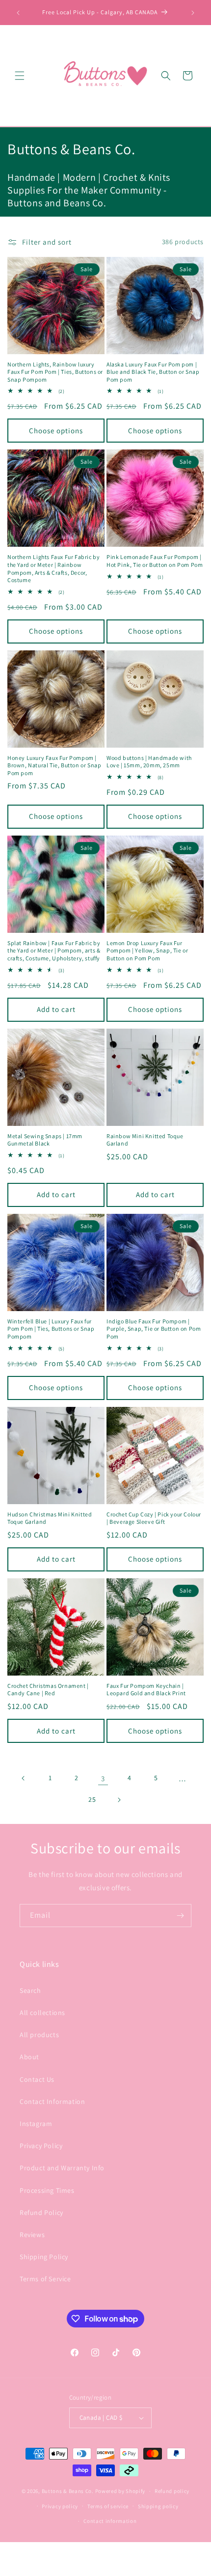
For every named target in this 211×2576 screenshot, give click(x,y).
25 (92, 1799)
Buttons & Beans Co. (68, 2491)
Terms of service (108, 2506)
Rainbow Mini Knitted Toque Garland (145, 1140)
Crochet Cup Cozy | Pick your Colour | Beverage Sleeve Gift (154, 1518)
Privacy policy (60, 2506)
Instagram (36, 2124)
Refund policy (172, 2491)
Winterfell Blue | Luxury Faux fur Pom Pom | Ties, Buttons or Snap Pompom (51, 1329)
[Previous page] (24, 1778)
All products (39, 2035)
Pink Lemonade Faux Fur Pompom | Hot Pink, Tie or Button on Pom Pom (155, 561)
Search (30, 1990)
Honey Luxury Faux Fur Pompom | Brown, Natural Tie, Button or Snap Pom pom (54, 765)
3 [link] (103, 1778)
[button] (20, 76)
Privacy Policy (41, 2146)
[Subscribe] (180, 1916)
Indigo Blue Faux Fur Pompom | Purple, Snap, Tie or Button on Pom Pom (154, 1329)
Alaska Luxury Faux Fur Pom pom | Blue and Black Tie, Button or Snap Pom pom (153, 372)
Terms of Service (45, 2279)
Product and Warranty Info (62, 2168)
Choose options (56, 431)
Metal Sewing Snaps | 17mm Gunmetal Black (45, 1140)
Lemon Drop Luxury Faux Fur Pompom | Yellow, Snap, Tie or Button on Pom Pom (147, 951)
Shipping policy (158, 2506)
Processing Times (47, 2190)
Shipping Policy (44, 2257)
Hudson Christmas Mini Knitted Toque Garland (50, 1518)
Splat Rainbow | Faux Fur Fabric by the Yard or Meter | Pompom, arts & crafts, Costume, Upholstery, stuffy (54, 951)
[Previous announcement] (18, 13)
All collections (42, 2013)
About (29, 2057)
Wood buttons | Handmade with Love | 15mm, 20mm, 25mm (149, 762)
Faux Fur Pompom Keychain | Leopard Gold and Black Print (146, 1690)
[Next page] (119, 1800)
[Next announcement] (193, 13)
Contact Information (52, 2101)
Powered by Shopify (120, 2491)
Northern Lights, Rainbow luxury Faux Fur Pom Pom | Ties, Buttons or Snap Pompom (55, 372)
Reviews (32, 2235)
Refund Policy (41, 2212)
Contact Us (37, 2079)
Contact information (110, 2521)
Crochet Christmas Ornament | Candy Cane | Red (48, 1690)
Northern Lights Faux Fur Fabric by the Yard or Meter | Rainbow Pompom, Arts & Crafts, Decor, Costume (53, 568)
